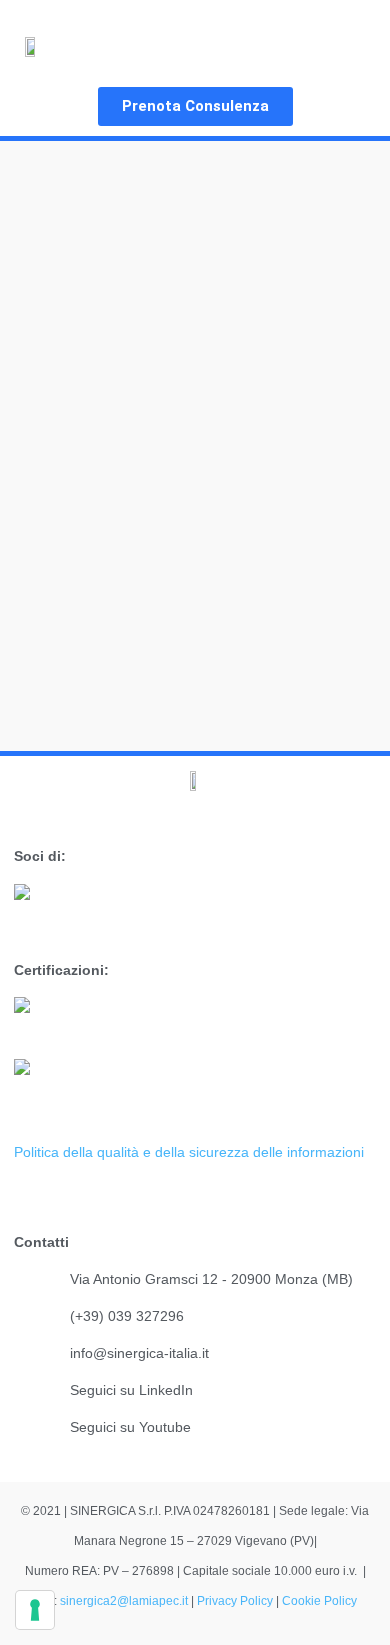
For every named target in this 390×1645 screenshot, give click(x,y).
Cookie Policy (319, 1601)
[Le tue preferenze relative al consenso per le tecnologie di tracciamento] (35, 1610)
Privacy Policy (235, 1601)
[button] (347, 46)
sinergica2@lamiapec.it (125, 1601)
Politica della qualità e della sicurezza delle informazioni (189, 1152)
